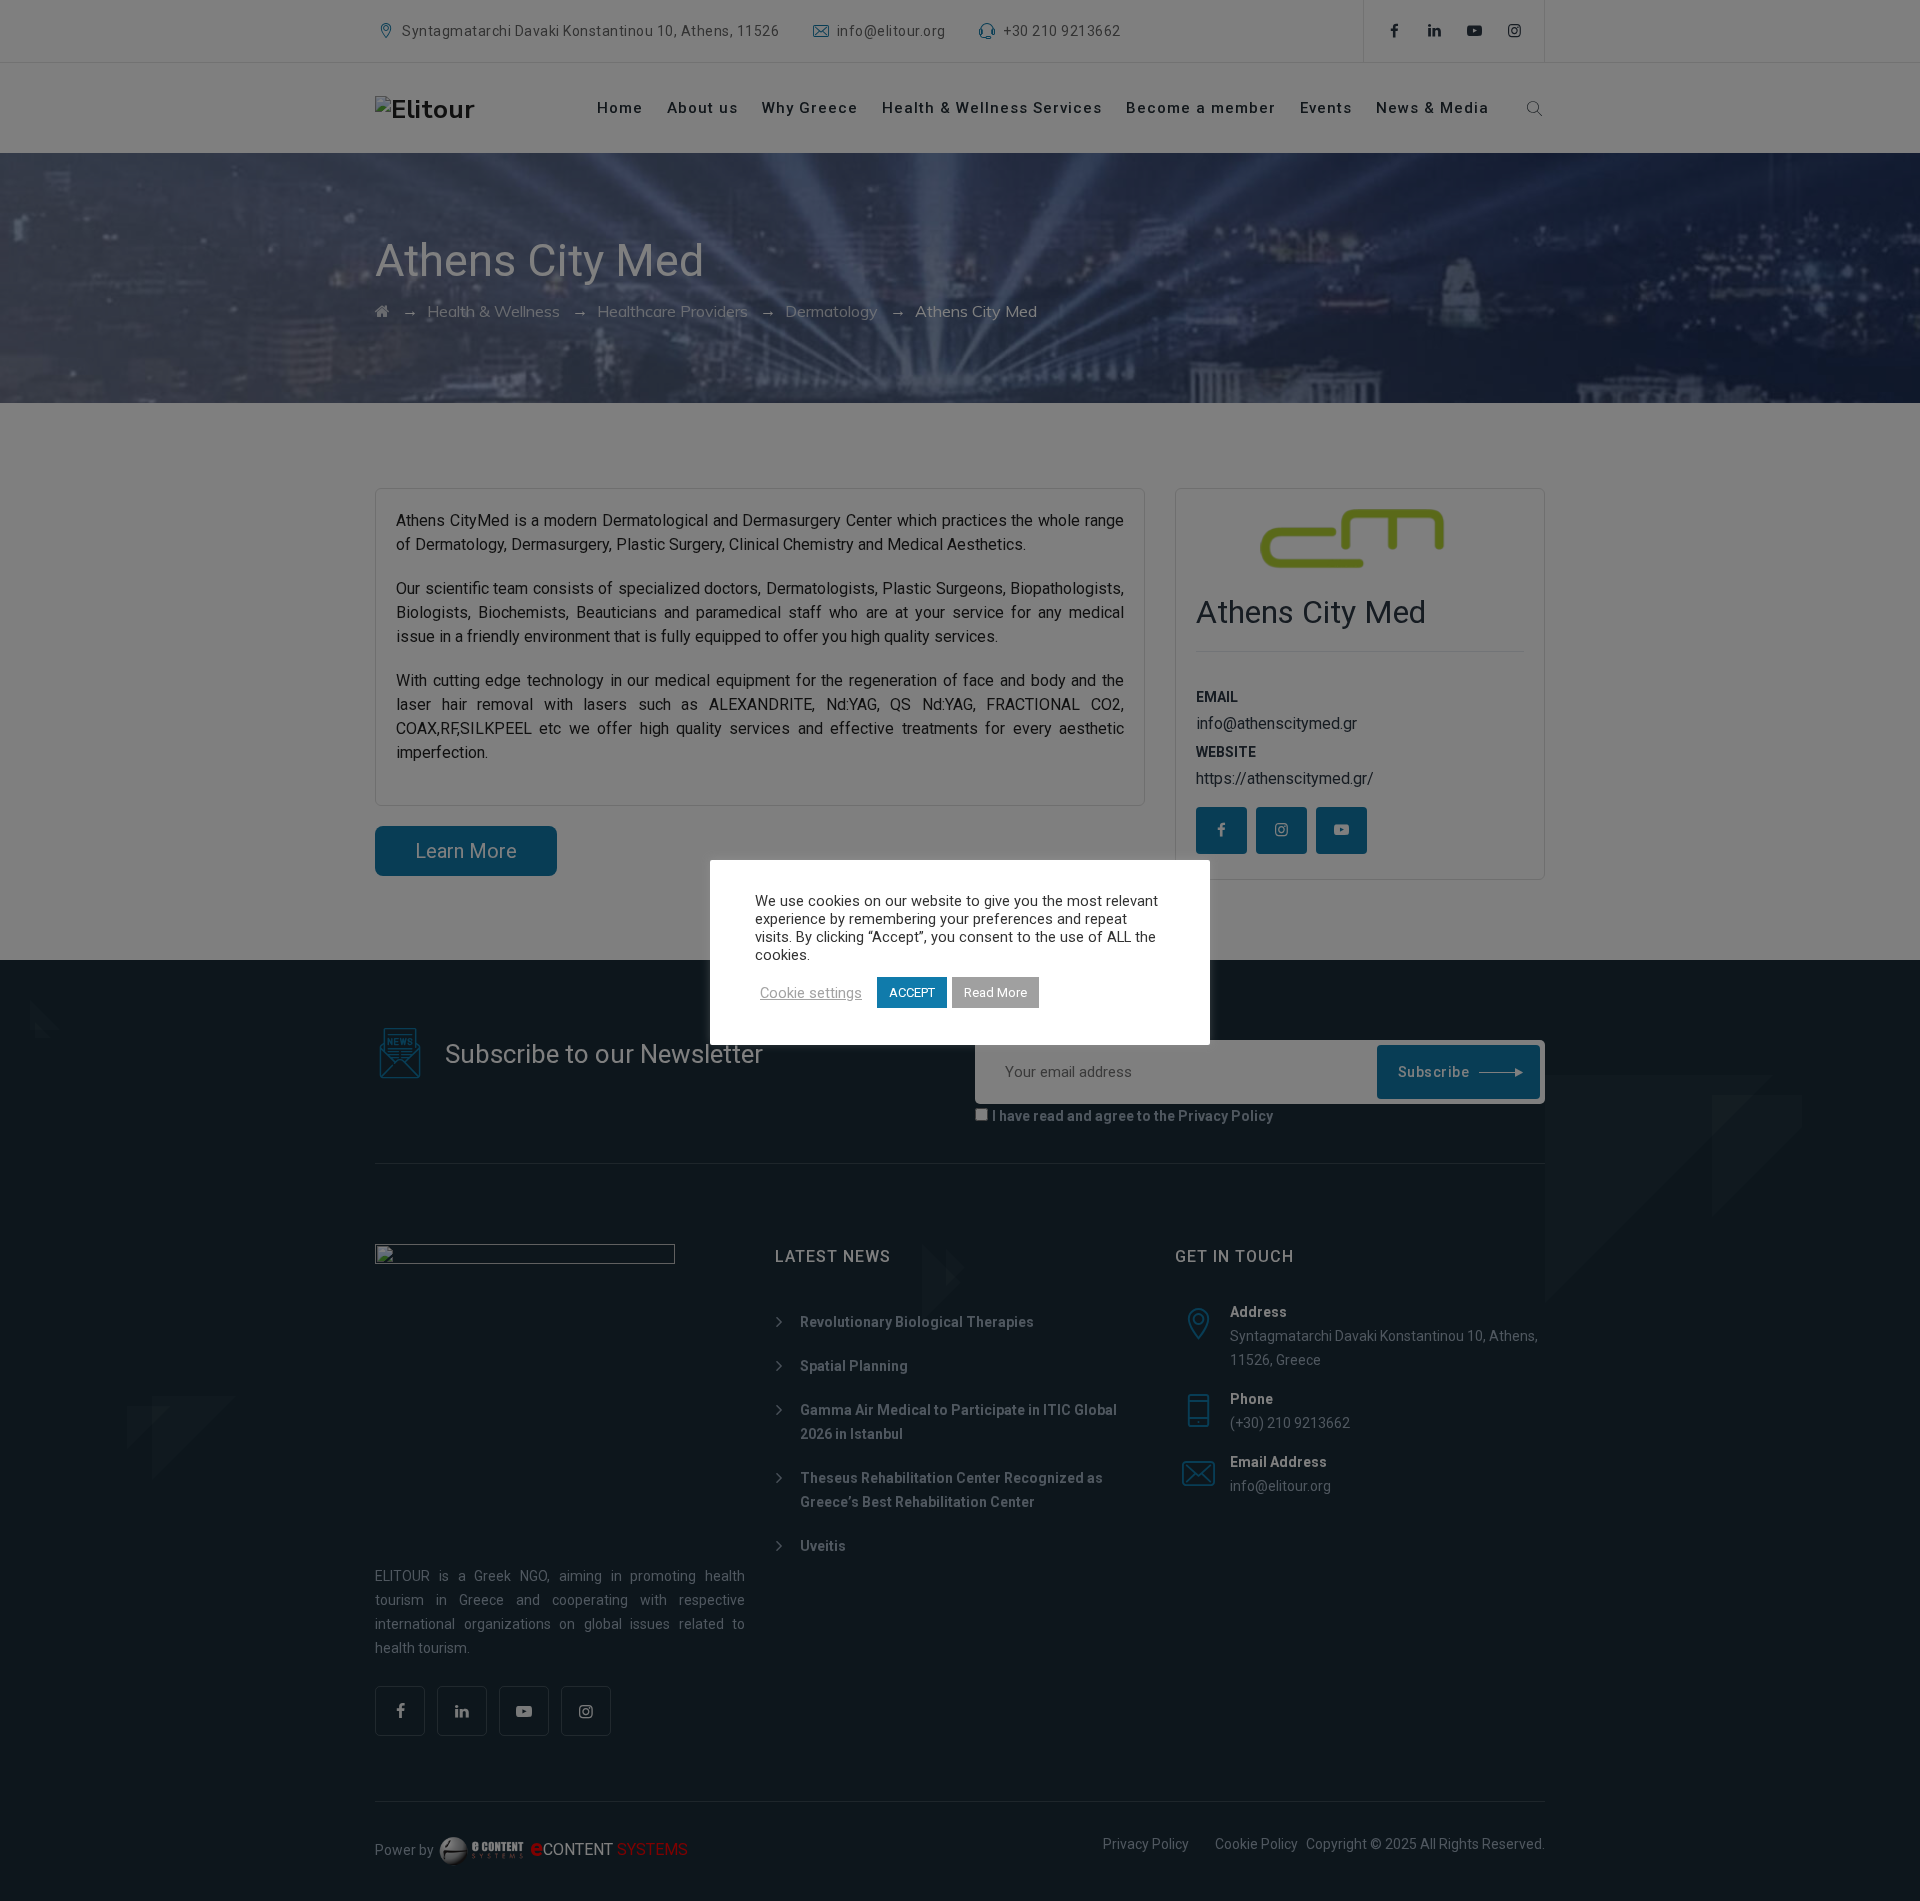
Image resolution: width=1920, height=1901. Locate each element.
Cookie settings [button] (811, 993)
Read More (995, 992)
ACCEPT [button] (912, 992)
